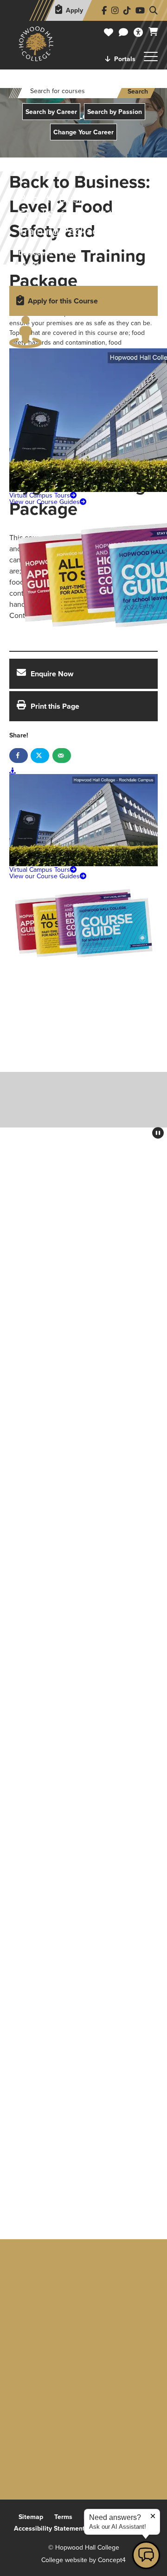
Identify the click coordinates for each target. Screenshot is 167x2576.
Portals (125, 59)
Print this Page (55, 706)
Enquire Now (52, 674)
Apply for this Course (63, 301)
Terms (63, 2517)
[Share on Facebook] (19, 756)
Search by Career (51, 112)
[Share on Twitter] (40, 756)
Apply (74, 10)
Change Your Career (83, 132)
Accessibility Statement (49, 2528)
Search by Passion (115, 112)
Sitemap (31, 2517)
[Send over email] (62, 756)
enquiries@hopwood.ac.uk (84, 2406)
